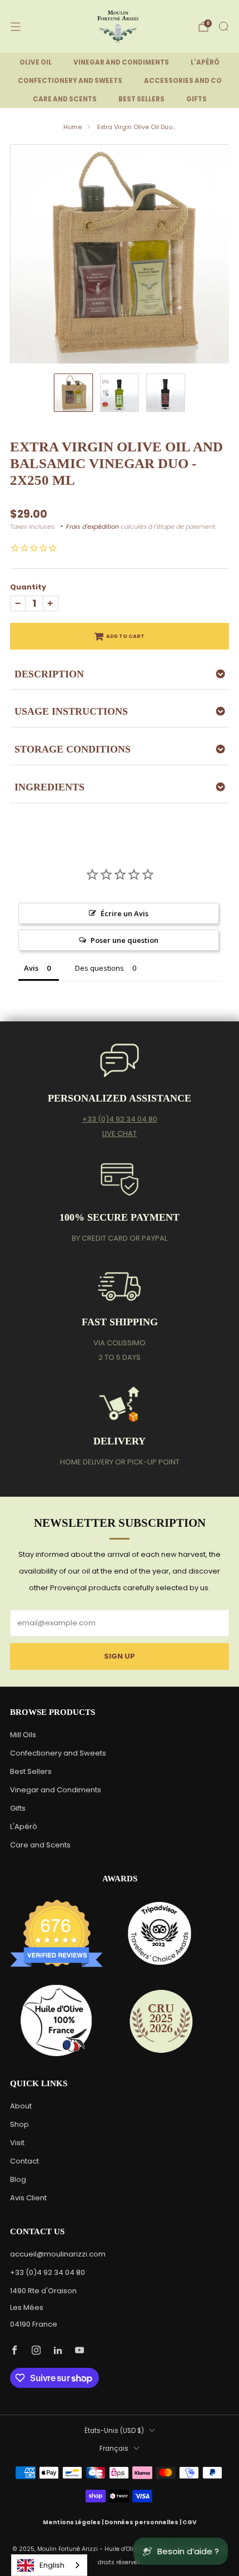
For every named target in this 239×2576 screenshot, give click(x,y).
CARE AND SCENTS (65, 99)
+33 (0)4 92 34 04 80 (120, 1119)
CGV (190, 2522)
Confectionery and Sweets (58, 1753)
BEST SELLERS (141, 99)
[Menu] (16, 27)
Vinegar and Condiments (56, 1790)
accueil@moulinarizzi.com (58, 2254)
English (52, 2565)
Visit (17, 2143)
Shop (19, 2124)
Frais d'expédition (93, 527)
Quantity (28, 587)
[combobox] (49, 2565)
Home (73, 127)
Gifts (18, 1808)
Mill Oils (23, 1735)
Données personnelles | (143, 2522)
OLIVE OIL (36, 62)
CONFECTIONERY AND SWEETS (70, 81)
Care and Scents (40, 1845)
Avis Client (28, 2198)
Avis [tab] (31, 968)
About (21, 2106)
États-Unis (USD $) (114, 2431)
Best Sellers (31, 1771)
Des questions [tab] (99, 968)
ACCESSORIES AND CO (183, 81)
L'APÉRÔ (205, 62)
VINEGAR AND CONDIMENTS (121, 62)
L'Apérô (24, 1827)
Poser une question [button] (125, 940)
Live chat (120, 1134)
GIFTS (196, 99)
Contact (24, 2161)
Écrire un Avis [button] (125, 913)
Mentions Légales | (74, 2522)
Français (114, 2449)
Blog (18, 2179)
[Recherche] (223, 26)
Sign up (120, 1656)
